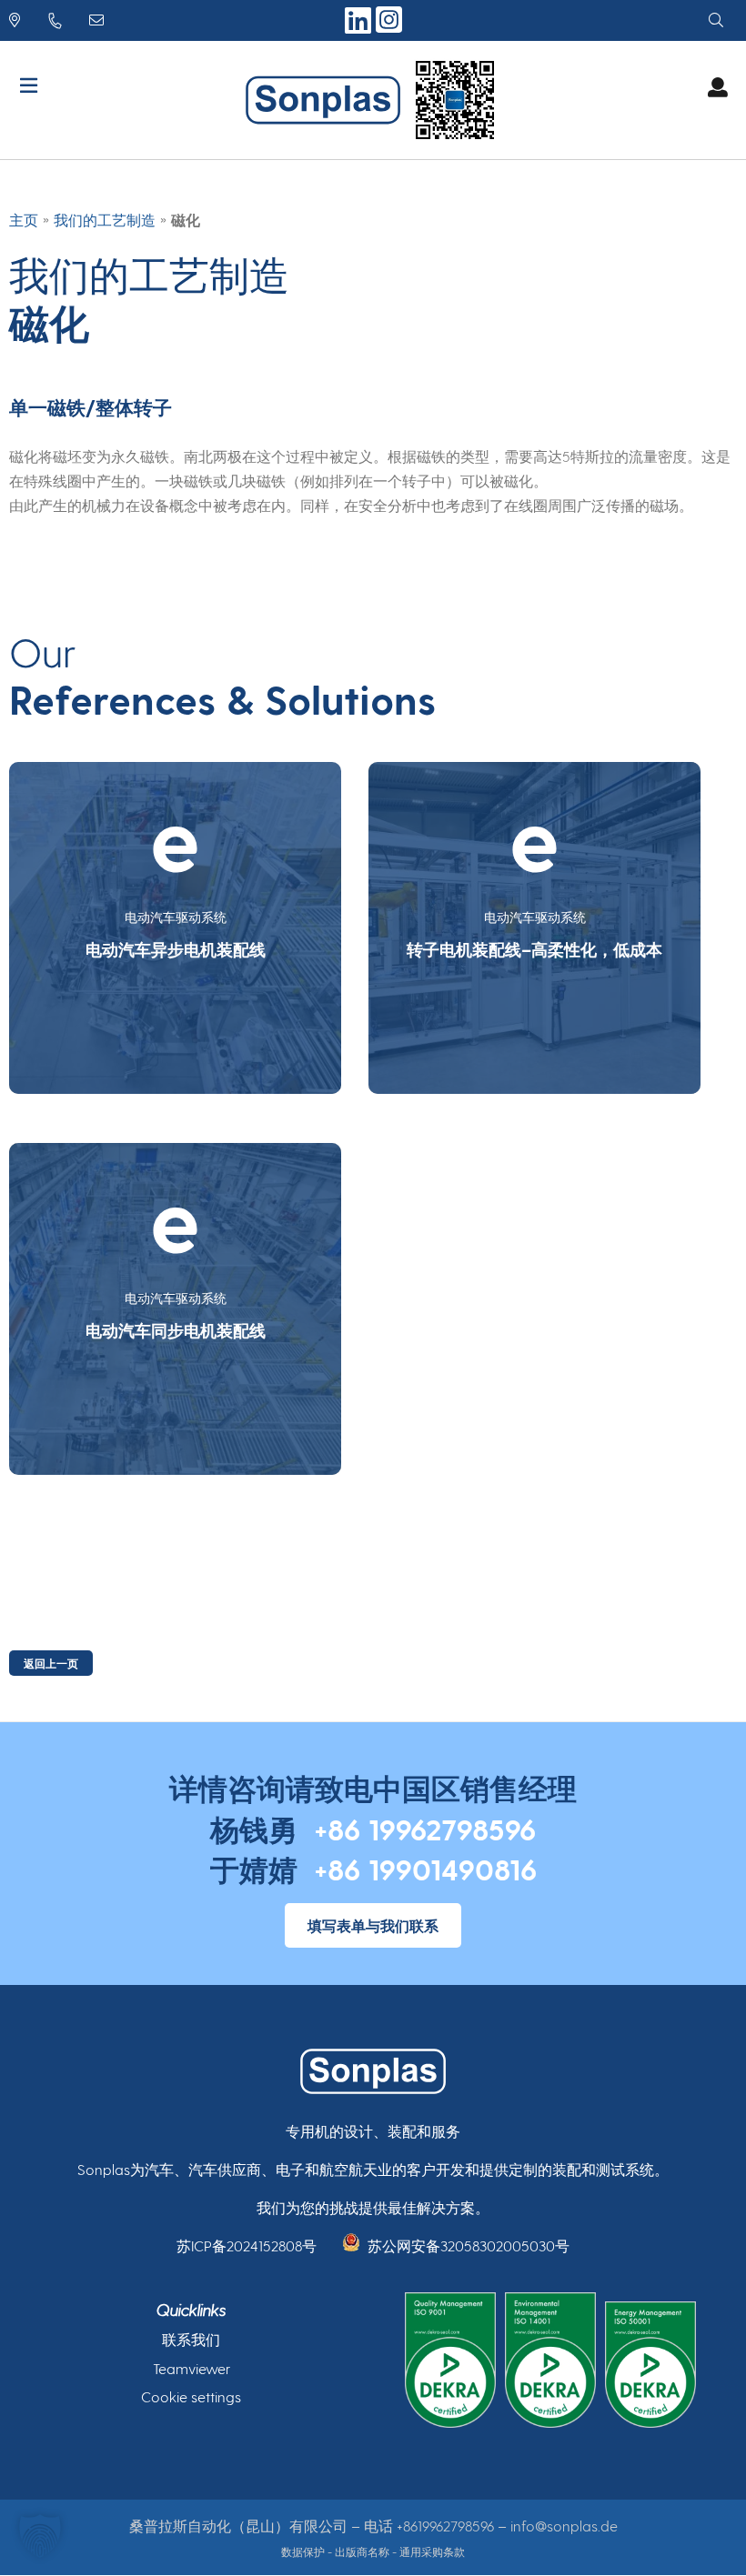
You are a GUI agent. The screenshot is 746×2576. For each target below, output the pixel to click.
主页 (24, 220)
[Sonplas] (328, 100)
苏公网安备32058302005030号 (469, 2245)
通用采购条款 (432, 2551)
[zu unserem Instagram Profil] (389, 30)
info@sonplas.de (564, 2526)
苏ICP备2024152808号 (247, 2245)
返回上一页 (51, 1663)
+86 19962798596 (425, 1829)
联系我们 (191, 2339)
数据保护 (303, 2551)
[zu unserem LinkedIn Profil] (360, 27)
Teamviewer (192, 2368)
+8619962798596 (445, 2526)
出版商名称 (362, 2551)
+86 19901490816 (425, 1869)
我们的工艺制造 (105, 220)
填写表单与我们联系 (373, 1925)
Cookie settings (191, 2396)
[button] (40, 2536)
